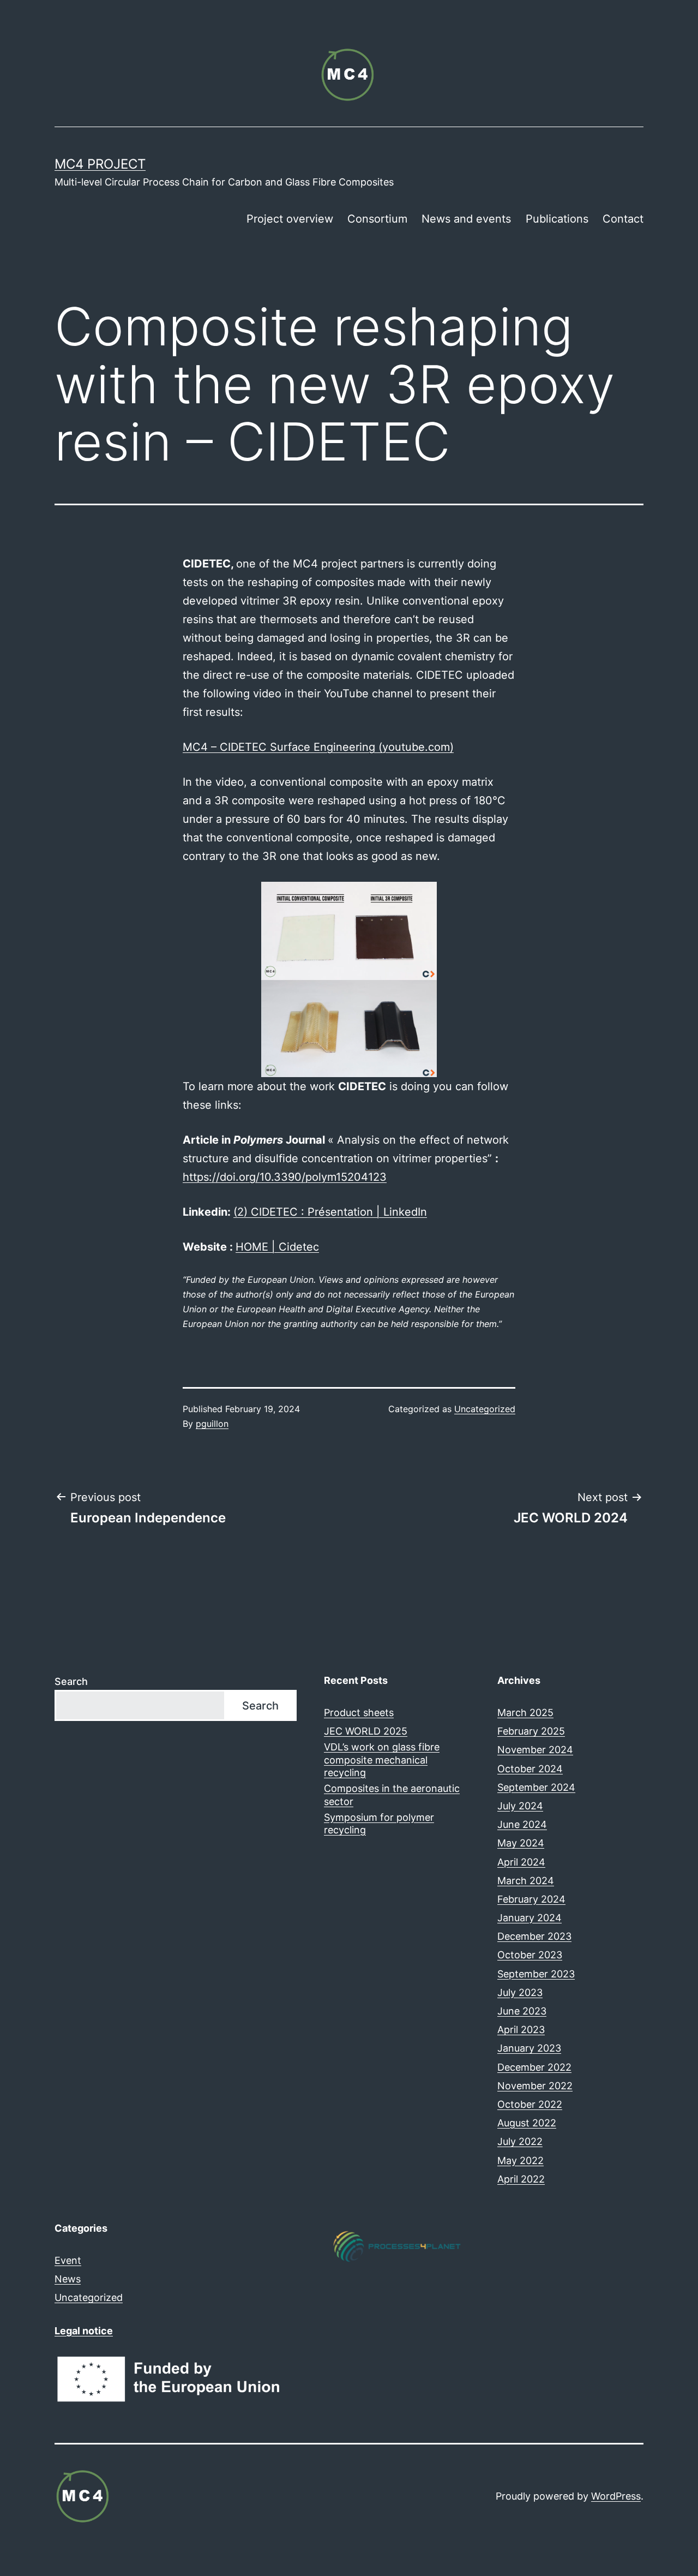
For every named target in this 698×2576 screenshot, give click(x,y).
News (68, 2279)
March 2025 (525, 1713)
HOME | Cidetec (277, 1247)
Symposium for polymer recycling (379, 1824)
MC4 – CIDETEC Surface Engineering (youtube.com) (318, 747)
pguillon (212, 1424)
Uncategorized (485, 1409)
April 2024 (521, 1862)
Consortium (377, 219)
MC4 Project (100, 164)
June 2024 (522, 1824)
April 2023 (521, 2030)
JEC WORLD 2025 (366, 1731)
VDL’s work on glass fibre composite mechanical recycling (382, 1760)
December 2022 (534, 2067)
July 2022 (520, 2141)
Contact (623, 219)
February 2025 (531, 1731)
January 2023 (529, 2048)
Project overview (290, 219)
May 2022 (521, 2160)
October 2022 (530, 2104)
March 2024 (526, 1881)
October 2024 (530, 1769)
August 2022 (527, 2123)
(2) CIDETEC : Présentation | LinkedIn (330, 1212)
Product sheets (359, 1713)
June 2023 (522, 2011)
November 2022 (535, 2086)
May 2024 (521, 1843)
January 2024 (529, 1918)
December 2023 (534, 1936)
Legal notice (84, 2331)
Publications (557, 219)
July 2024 (520, 1806)
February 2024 (531, 1899)
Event (68, 2260)
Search (71, 1681)
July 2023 (520, 1992)
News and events (466, 219)
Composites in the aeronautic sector (392, 1795)
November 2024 (535, 1750)
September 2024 (536, 1787)
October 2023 (530, 1955)
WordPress (616, 2496)
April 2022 (521, 2179)
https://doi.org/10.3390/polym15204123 (285, 1177)
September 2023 (536, 1974)
